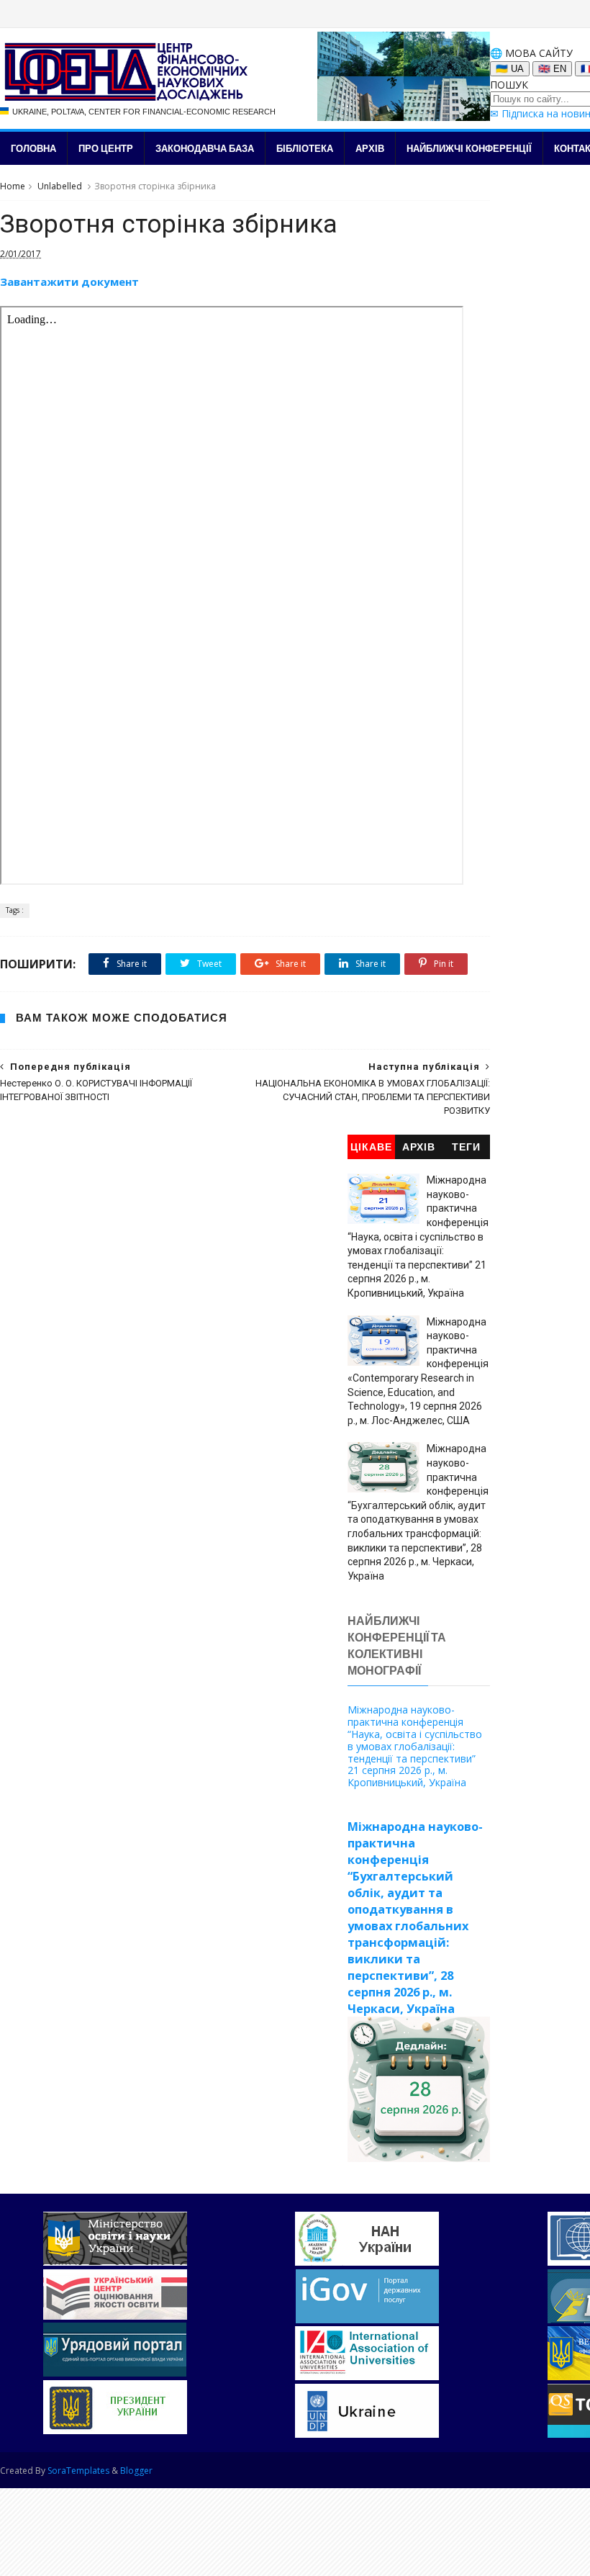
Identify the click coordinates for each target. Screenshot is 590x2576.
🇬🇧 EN (552, 69)
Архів (370, 148)
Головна (33, 148)
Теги (466, 1147)
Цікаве (371, 1147)
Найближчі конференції (469, 148)
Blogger (136, 2471)
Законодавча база (205, 148)
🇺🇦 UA (510, 69)
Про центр (106, 148)
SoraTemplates (78, 2471)
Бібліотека (305, 148)
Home (13, 186)
